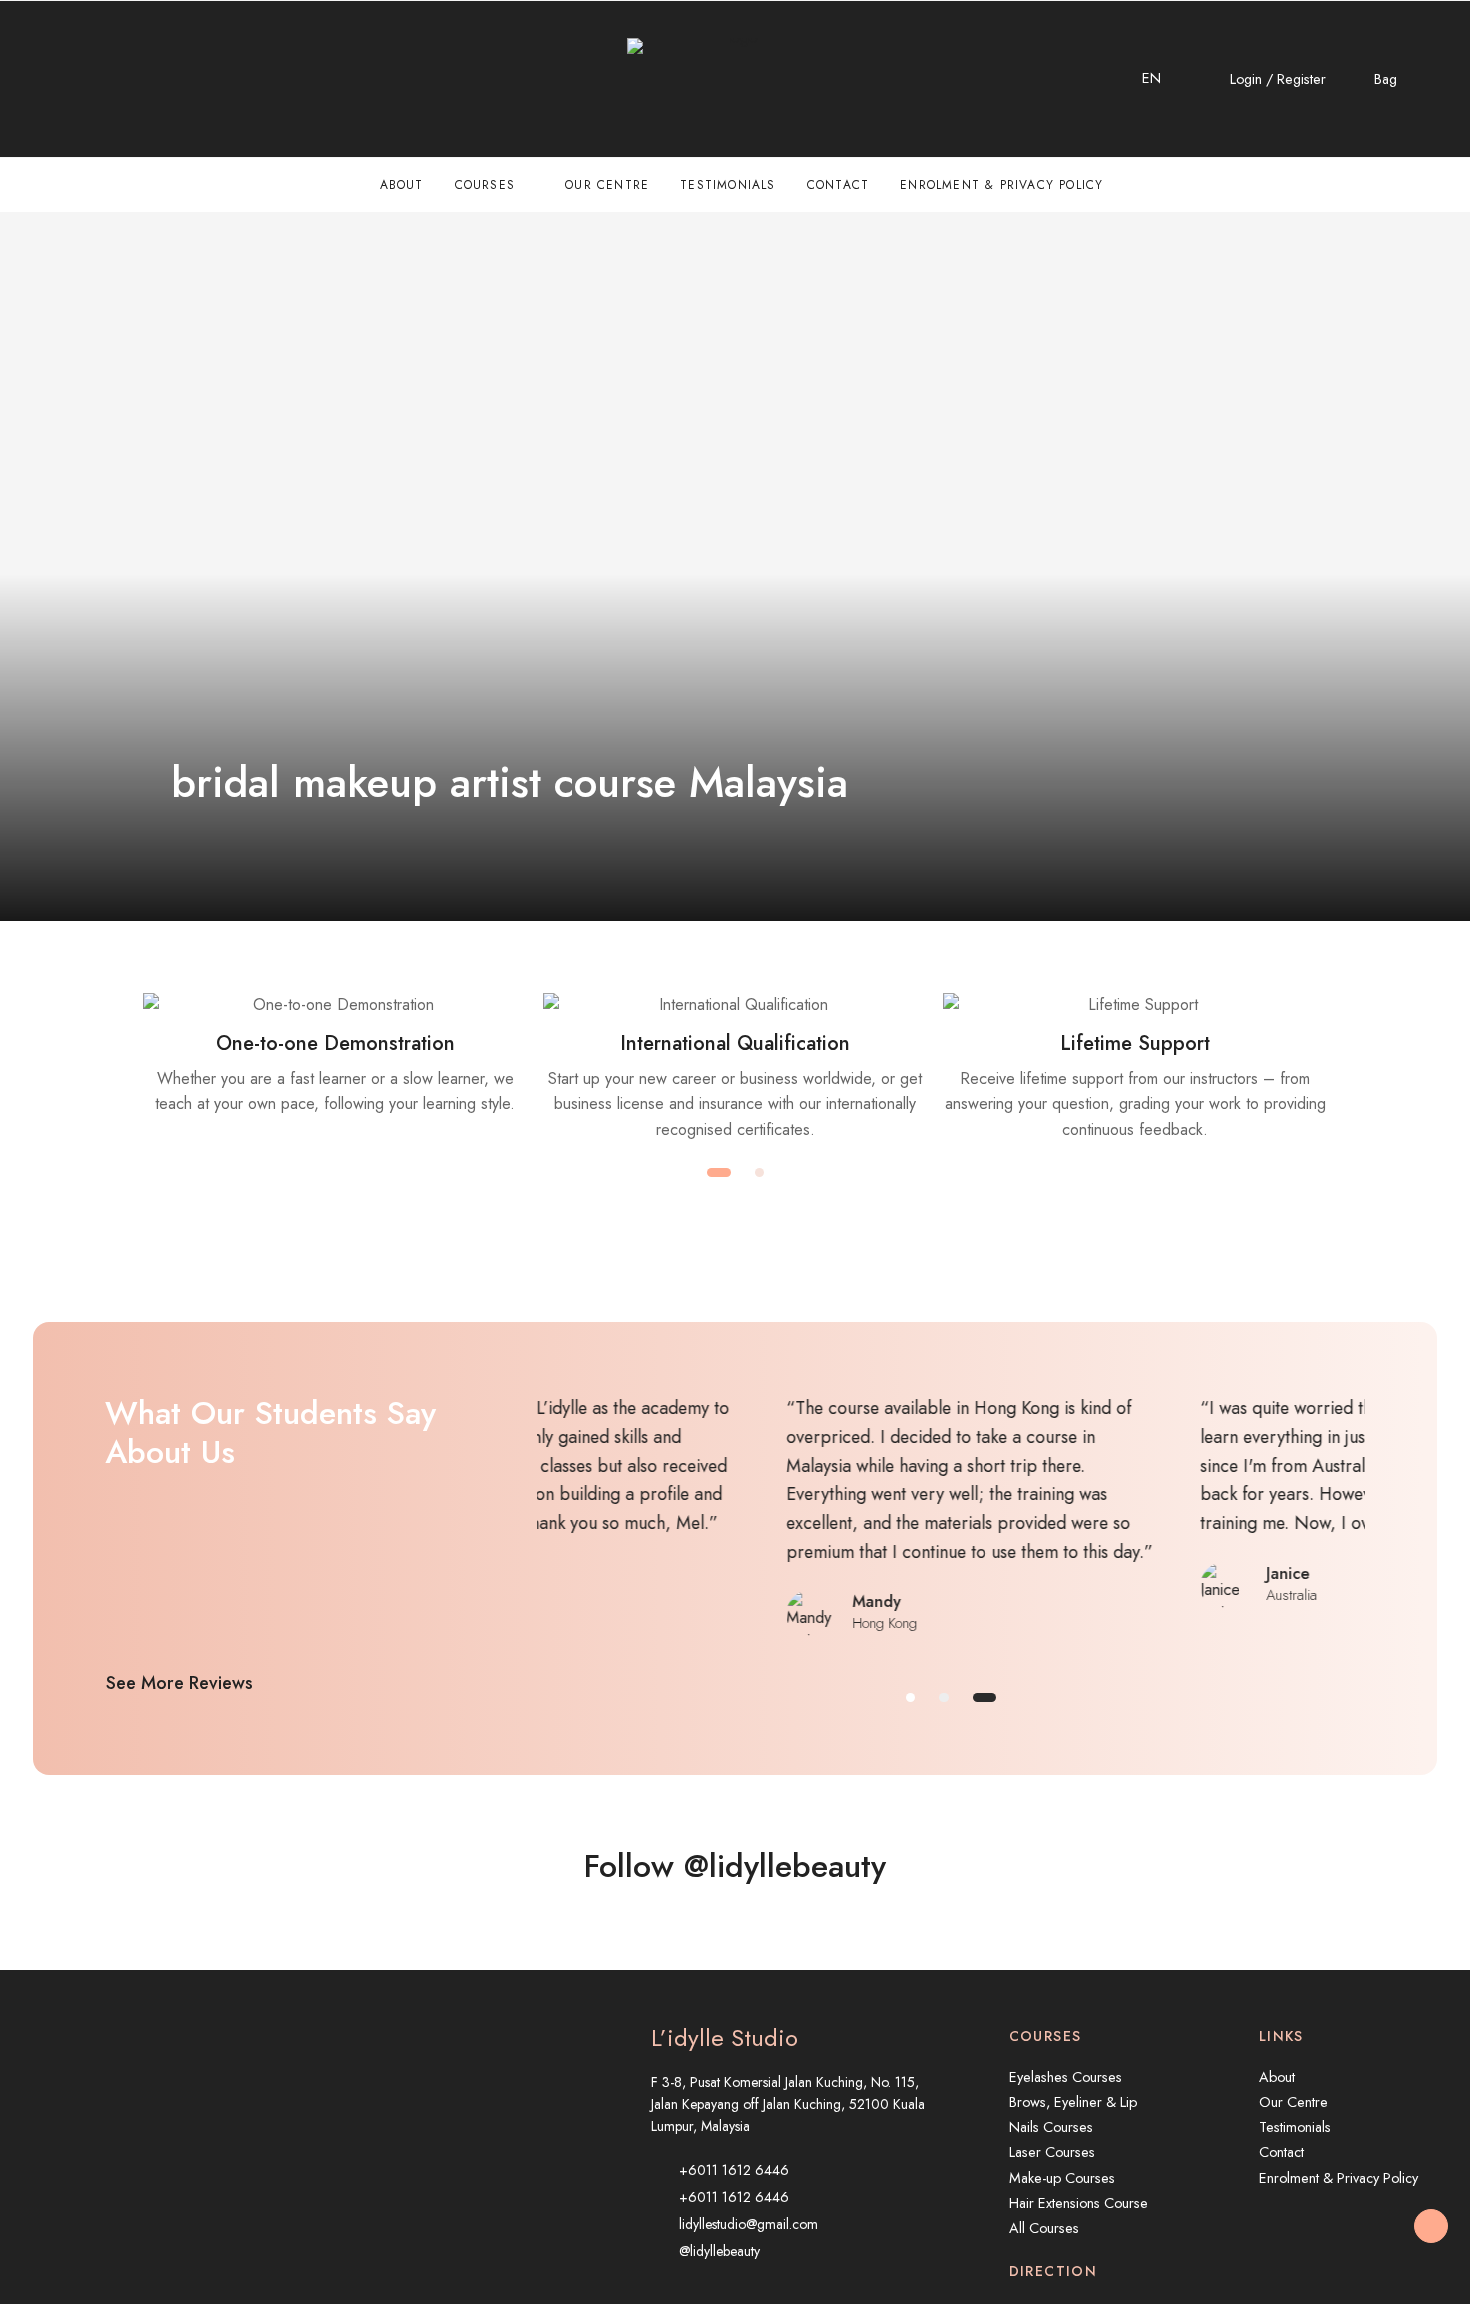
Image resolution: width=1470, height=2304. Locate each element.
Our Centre (607, 185)
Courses (485, 185)
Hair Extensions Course (1078, 2203)
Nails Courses (1051, 2127)
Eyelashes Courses (1065, 2077)
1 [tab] (719, 1172)
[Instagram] (83, 79)
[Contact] (40, 79)
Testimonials (727, 185)
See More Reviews (179, 1683)
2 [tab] (759, 1172)
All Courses (1044, 2228)
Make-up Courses (1062, 2178)
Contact (838, 185)
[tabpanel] (335, 1055)
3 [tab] (984, 1697)
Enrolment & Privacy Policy (1001, 185)
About (402, 185)
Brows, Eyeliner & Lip (1073, 2102)
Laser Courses (1052, 2152)
